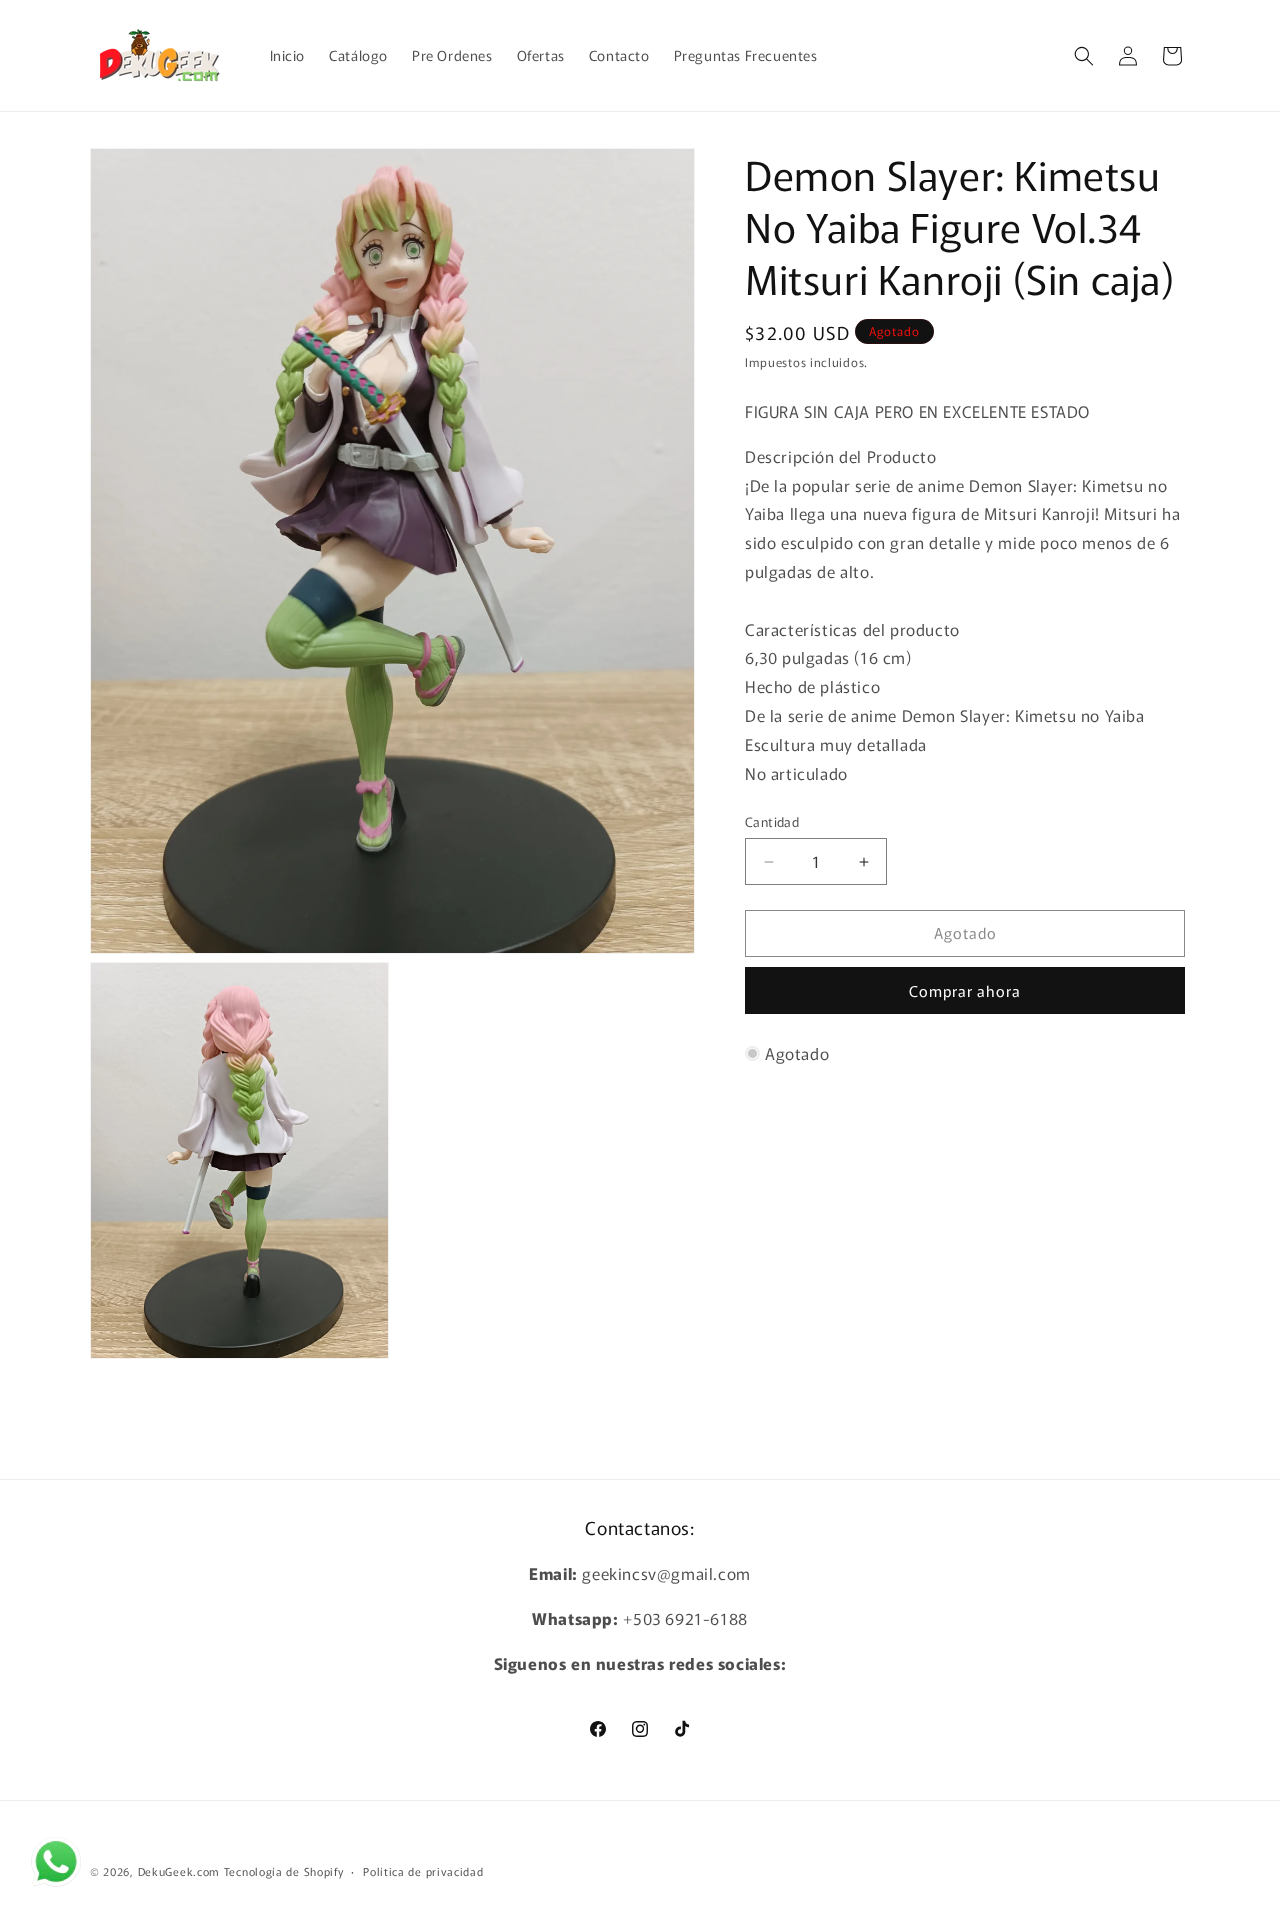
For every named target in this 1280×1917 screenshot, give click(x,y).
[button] (1084, 56)
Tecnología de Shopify (284, 1871)
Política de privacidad (423, 1871)
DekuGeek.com (179, 1871)
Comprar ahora (965, 990)
